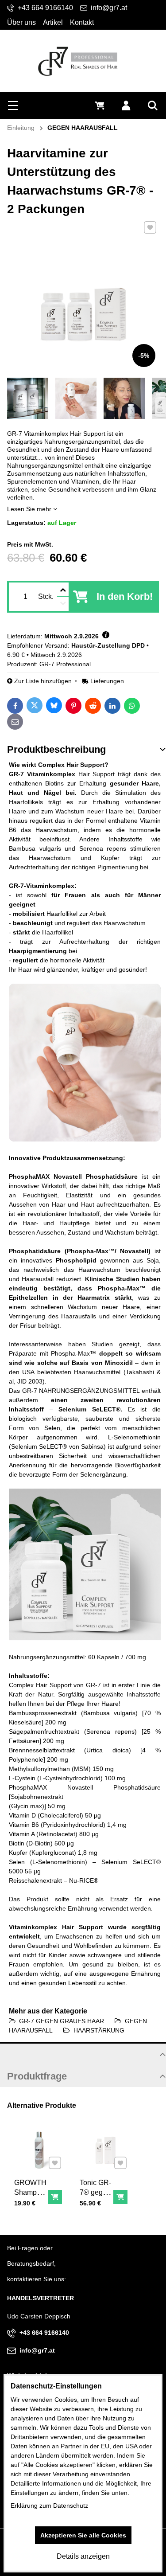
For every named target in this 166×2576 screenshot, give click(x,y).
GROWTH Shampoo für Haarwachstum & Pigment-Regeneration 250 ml (38, 2217)
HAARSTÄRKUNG (99, 2030)
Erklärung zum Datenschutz (49, 2506)
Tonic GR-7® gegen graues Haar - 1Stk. (95, 2202)
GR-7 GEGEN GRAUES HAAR (62, 2021)
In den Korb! (125, 596)
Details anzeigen (83, 2556)
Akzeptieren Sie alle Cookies (83, 2535)
